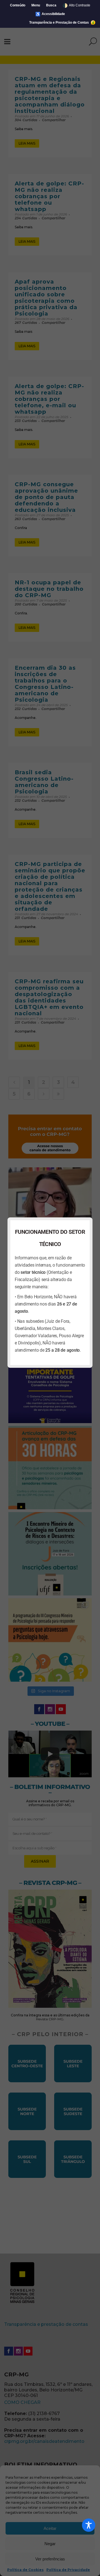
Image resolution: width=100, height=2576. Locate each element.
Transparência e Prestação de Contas (59, 23)
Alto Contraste (76, 5)
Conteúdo (18, 5)
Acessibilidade (50, 14)
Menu (36, 5)
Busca (51, 5)
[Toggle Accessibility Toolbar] (89, 2525)
